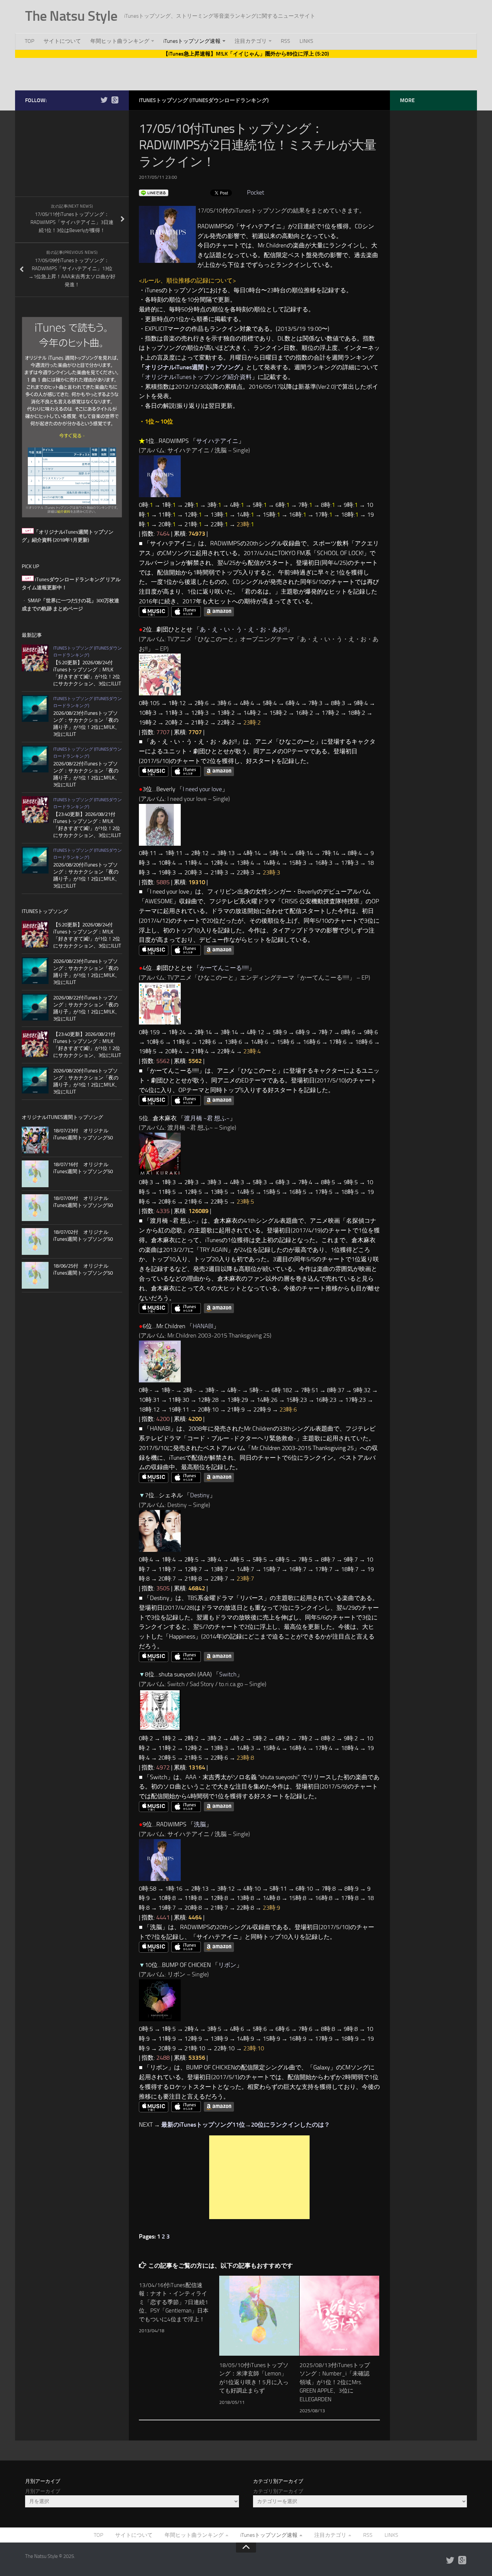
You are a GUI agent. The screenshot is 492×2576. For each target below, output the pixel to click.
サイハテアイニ (217, 441)
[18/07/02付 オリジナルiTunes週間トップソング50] (35, 1241)
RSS (285, 41)
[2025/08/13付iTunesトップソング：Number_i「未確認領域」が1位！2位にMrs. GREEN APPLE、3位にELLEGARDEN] (340, 2316)
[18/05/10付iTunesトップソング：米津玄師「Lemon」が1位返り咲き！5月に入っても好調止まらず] (259, 2316)
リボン (227, 1965)
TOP (29, 41)
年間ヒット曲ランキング (120, 41)
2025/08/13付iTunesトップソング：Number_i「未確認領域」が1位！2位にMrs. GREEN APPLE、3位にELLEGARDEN (335, 2382)
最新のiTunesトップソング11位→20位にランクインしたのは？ (246, 2125)
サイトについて (62, 41)
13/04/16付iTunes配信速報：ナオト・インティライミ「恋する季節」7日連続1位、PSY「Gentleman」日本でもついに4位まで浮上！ (174, 2302)
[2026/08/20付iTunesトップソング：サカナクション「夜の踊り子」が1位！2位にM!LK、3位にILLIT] (35, 860)
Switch (228, 1674)
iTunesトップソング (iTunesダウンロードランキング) (204, 100)
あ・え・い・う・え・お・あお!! (243, 629)
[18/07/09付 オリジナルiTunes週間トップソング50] (35, 1208)
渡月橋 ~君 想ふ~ (207, 1118)
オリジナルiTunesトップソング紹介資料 (198, 377)
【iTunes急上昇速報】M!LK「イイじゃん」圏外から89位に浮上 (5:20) (246, 54)
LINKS (306, 41)
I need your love (202, 789)
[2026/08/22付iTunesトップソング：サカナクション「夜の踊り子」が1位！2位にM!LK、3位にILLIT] (35, 759)
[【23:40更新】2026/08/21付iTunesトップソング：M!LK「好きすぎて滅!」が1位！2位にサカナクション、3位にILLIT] (35, 810)
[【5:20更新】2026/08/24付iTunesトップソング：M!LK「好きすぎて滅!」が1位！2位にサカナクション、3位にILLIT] (35, 658)
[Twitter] (104, 100)
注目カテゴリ (251, 41)
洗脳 (200, 1824)
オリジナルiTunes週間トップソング (192, 367)
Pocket (256, 193)
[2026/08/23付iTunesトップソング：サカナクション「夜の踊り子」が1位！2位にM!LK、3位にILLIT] (35, 708)
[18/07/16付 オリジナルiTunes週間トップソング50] (35, 1174)
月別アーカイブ (43, 2491)
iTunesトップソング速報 (192, 41)
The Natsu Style (71, 16)
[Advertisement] (246, 73)
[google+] (115, 100)
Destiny (200, 1495)
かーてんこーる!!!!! (224, 968)
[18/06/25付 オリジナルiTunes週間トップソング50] (35, 1275)
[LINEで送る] (154, 193)
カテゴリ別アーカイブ (278, 2491)
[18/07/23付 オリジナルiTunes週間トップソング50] (35, 1140)
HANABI (203, 1326)
